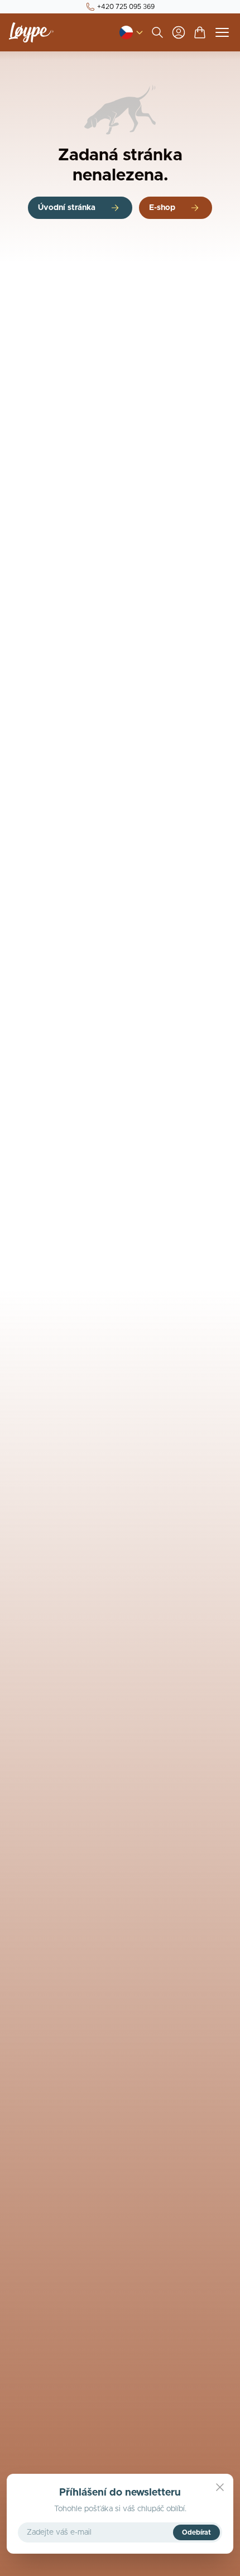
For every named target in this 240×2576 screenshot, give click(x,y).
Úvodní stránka (67, 208)
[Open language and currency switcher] (126, 32)
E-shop (162, 208)
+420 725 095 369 (126, 7)
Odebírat (196, 2532)
